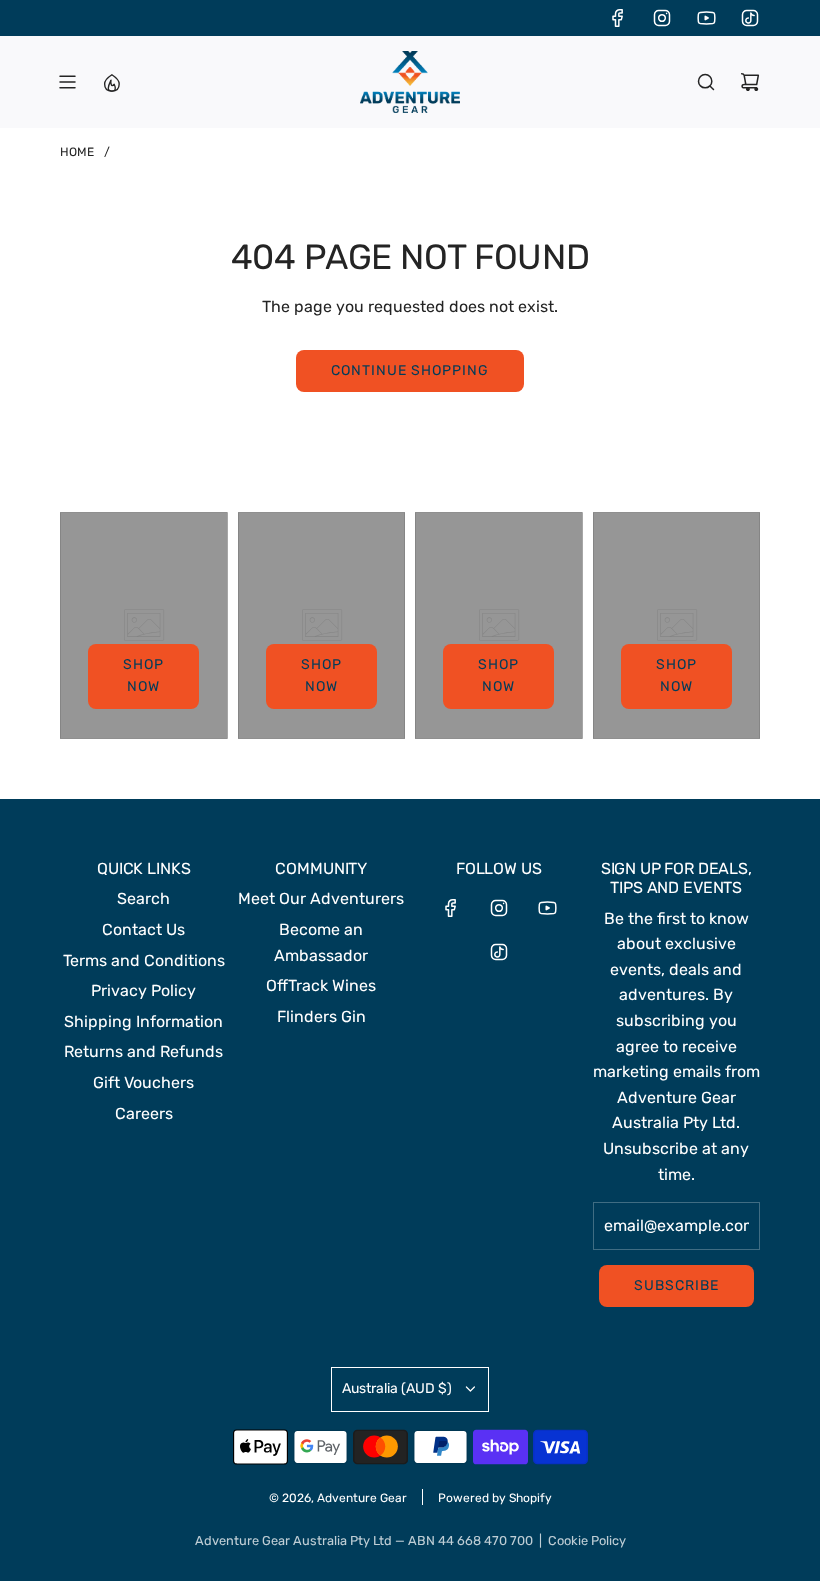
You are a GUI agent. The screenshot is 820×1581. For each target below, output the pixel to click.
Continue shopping (410, 370)
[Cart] (750, 82)
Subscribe (676, 1285)
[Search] (706, 82)
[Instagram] (662, 18)
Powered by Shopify (495, 1498)
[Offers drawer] (111, 82)
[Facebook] (618, 18)
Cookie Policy (587, 1540)
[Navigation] (67, 82)
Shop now (143, 675)
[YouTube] (706, 18)
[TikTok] (750, 18)
